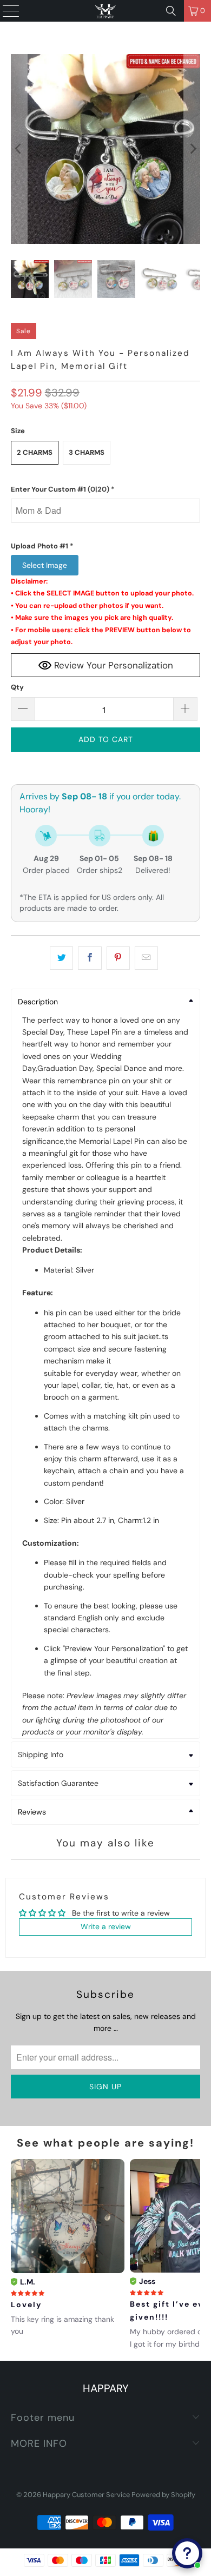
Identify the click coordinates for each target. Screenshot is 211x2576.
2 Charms (35, 452)
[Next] (192, 149)
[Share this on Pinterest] (118, 958)
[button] (106, 489)
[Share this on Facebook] (90, 958)
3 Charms (87, 452)
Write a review (106, 1926)
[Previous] (19, 149)
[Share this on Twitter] (61, 958)
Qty (17, 687)
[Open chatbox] (187, 2553)
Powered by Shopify (163, 2495)
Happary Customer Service (86, 2495)
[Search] (171, 11)
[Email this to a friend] (146, 958)
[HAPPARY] (106, 11)
